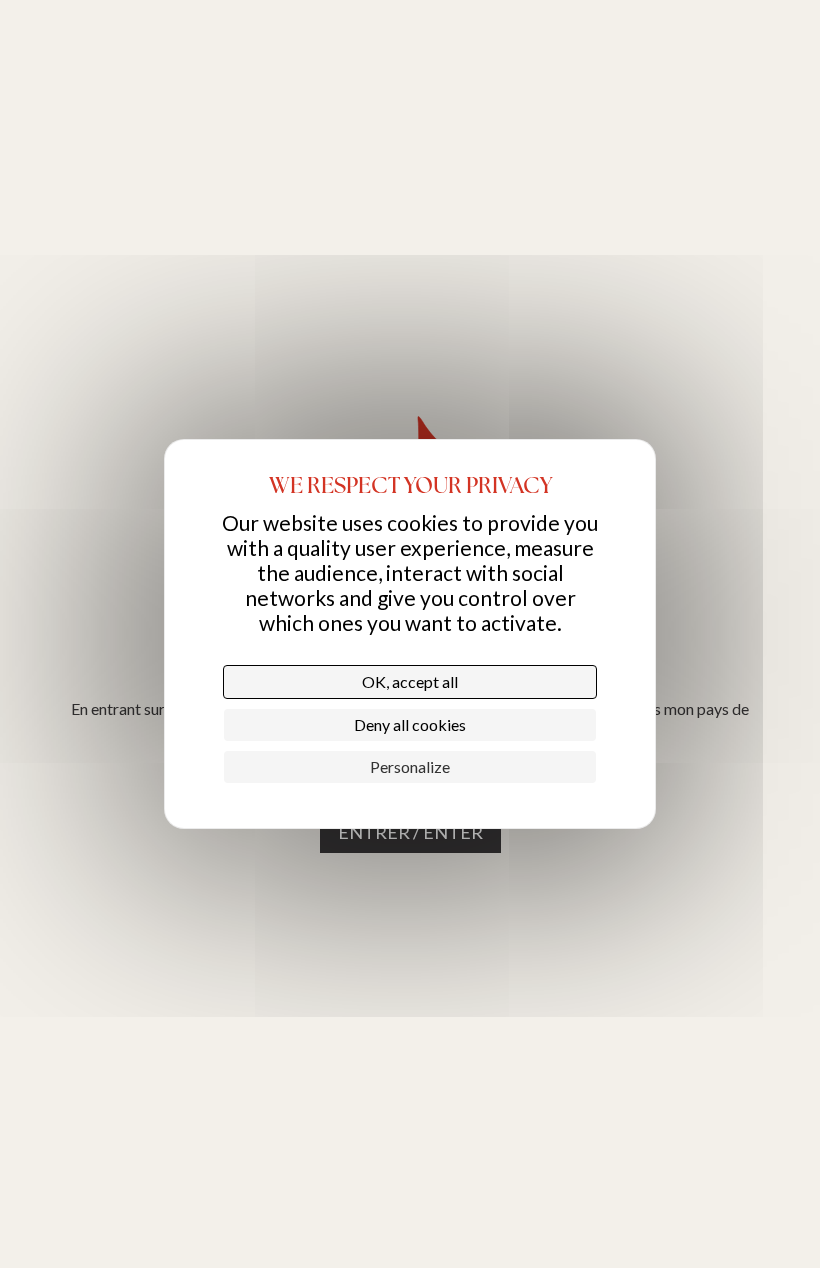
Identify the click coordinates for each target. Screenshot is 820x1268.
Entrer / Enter (410, 832)
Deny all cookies (410, 724)
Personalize (410, 766)
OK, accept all (410, 681)
